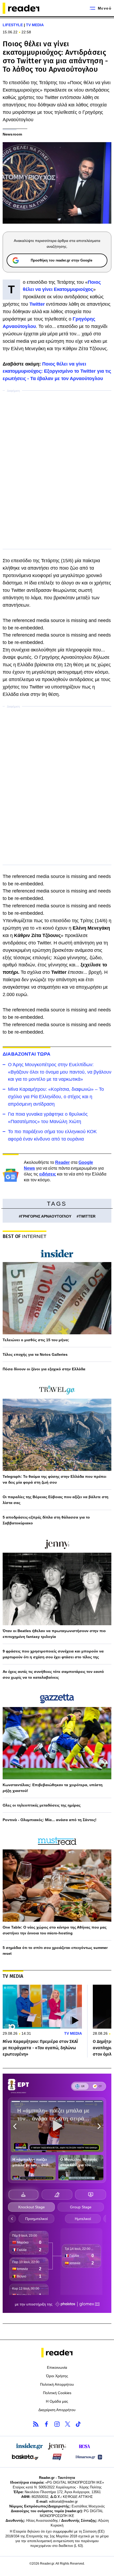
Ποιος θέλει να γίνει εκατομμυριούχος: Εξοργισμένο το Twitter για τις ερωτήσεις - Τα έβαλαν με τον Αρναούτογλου (57, 371)
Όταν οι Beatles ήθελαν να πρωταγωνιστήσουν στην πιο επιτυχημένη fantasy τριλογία (54, 1634)
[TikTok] (78, 2424)
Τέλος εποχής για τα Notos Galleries (35, 1354)
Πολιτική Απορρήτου (57, 2384)
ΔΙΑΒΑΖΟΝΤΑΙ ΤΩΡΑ (27, 1054)
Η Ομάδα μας (57, 2401)
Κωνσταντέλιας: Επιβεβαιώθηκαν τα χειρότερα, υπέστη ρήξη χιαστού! (53, 1788)
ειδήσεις (48, 1174)
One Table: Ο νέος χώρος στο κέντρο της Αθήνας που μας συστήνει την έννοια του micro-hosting (55, 1930)
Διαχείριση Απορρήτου (57, 2410)
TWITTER (87, 1216)
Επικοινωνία (57, 2367)
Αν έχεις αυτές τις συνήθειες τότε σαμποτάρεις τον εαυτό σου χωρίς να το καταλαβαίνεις (53, 1674)
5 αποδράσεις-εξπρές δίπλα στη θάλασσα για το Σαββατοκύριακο (46, 1520)
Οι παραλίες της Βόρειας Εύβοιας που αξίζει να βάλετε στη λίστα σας (56, 1500)
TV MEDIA (35, 25)
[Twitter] (68, 2424)
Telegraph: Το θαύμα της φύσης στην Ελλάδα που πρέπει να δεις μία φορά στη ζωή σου (54, 1479)
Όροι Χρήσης (57, 2376)
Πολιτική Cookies (57, 2393)
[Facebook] (46, 2424)
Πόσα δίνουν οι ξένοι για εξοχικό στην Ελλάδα (44, 1369)
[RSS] (36, 2424)
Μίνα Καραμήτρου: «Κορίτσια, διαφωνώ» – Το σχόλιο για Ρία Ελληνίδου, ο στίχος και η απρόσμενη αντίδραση (56, 1097)
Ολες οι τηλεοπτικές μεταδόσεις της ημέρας (42, 1805)
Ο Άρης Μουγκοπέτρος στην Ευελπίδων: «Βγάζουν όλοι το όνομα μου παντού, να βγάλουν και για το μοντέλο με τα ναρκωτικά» (60, 1072)
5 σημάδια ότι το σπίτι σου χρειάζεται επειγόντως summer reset (55, 1951)
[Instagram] (57, 2424)
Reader (62, 1162)
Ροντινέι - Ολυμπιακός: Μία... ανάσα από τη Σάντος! (50, 1820)
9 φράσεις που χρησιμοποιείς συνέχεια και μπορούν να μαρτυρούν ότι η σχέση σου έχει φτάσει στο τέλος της (53, 1654)
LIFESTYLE (13, 25)
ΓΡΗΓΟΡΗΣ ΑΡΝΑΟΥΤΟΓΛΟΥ (46, 1216)
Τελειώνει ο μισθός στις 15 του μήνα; (36, 1340)
